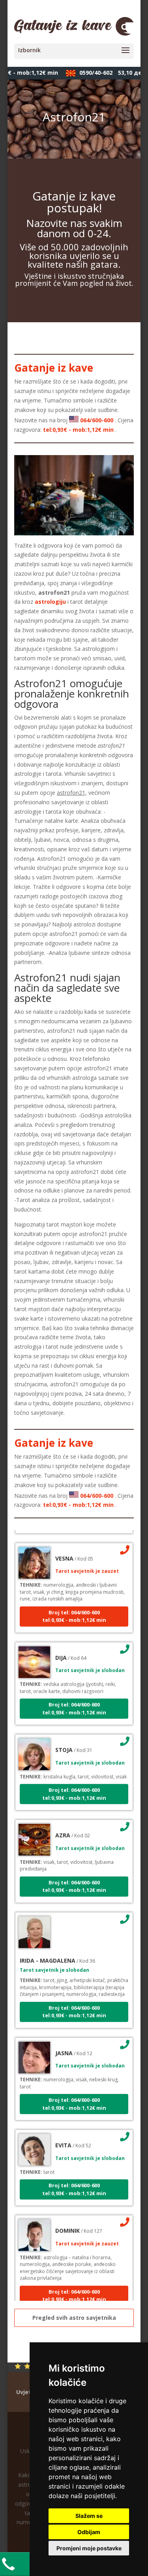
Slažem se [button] (89, 2516)
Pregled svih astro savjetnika (74, 2318)
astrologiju (50, 602)
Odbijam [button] (89, 2532)
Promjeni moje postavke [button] (89, 2548)
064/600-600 (97, 420)
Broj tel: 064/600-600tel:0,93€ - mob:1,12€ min (74, 1608)
